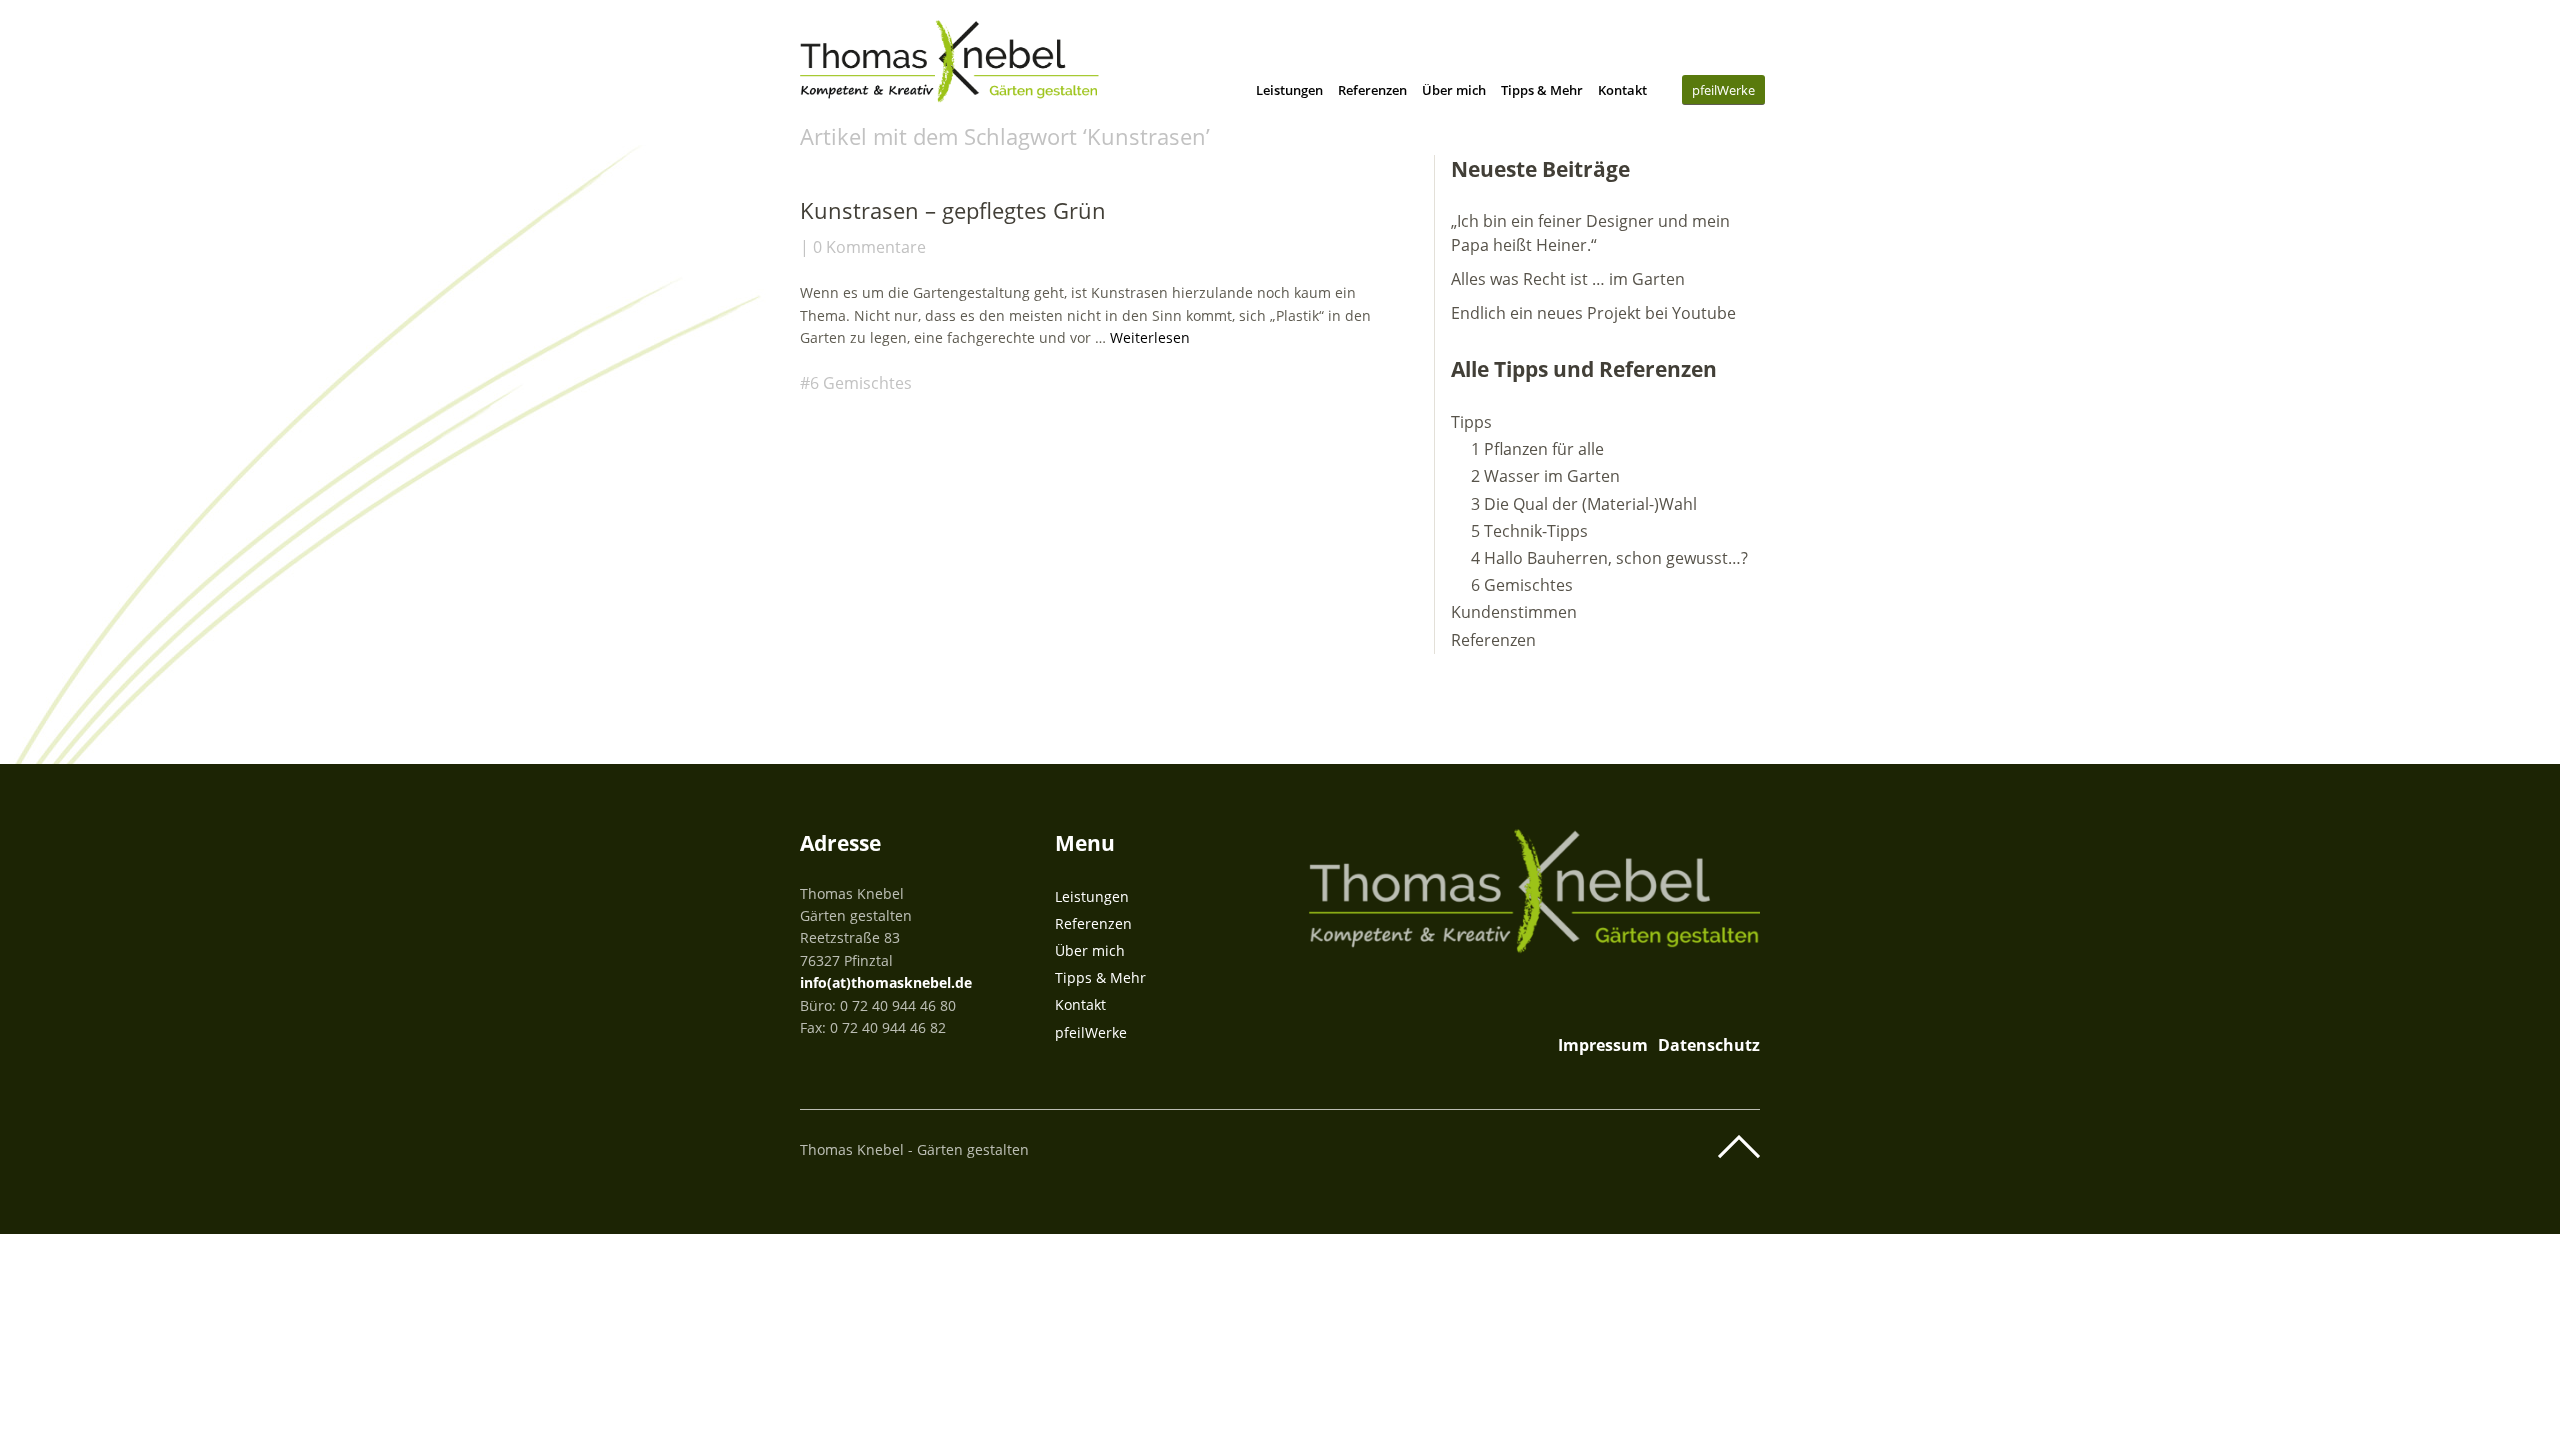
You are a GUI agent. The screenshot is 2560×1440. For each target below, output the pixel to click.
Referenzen (1372, 90)
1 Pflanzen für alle (1537, 449)
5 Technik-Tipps (1529, 531)
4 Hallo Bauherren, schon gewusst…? (1609, 558)
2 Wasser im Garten (1545, 476)
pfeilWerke (1723, 90)
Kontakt (1622, 90)
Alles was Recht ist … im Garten (1568, 279)
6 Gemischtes (861, 383)
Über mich (1454, 90)
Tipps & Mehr (1542, 90)
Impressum (1603, 1045)
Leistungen (1289, 90)
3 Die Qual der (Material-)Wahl (1584, 504)
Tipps (1471, 422)
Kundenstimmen (1514, 612)
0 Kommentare (869, 247)
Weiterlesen (1150, 337)
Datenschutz (1709, 1045)
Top (1739, 1147)
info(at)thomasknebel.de (886, 982)
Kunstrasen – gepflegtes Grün (953, 210)
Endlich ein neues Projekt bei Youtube (1593, 313)
